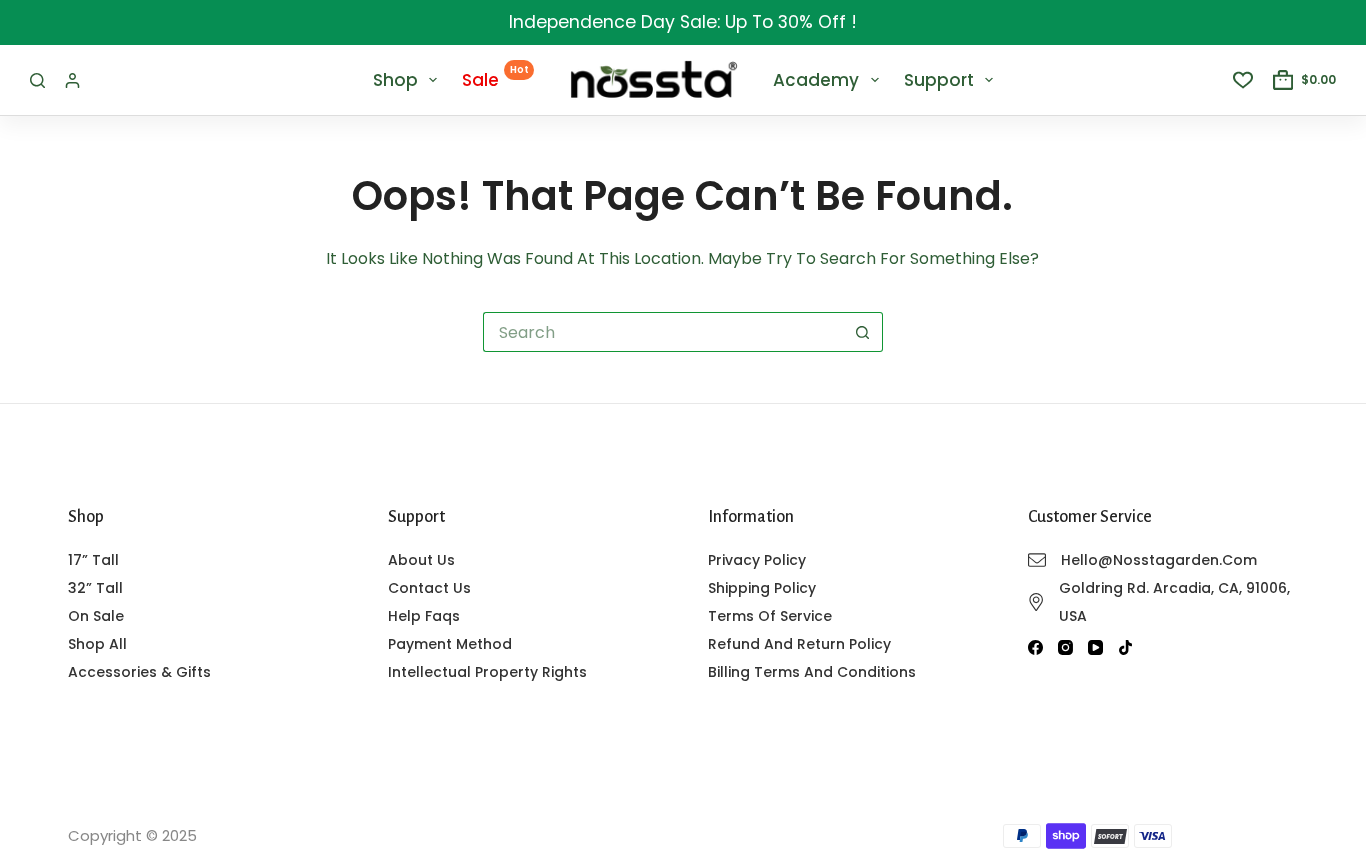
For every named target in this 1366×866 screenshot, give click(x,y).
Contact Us (429, 588)
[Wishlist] (1243, 80)
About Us (421, 560)
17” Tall (93, 560)
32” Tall (95, 588)
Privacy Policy (757, 560)
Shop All (97, 644)
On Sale (96, 616)
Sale (495, 77)
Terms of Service (770, 616)
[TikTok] (1125, 647)
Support (939, 80)
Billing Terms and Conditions (812, 672)
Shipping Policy (762, 588)
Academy (816, 80)
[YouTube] (1095, 647)
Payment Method (450, 644)
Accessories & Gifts (139, 672)
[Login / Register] (72, 80)
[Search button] (863, 332)
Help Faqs (424, 616)
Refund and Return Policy (799, 644)
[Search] (37, 80)
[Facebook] (1035, 647)
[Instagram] (1065, 647)
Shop (395, 80)
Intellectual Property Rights (487, 672)
